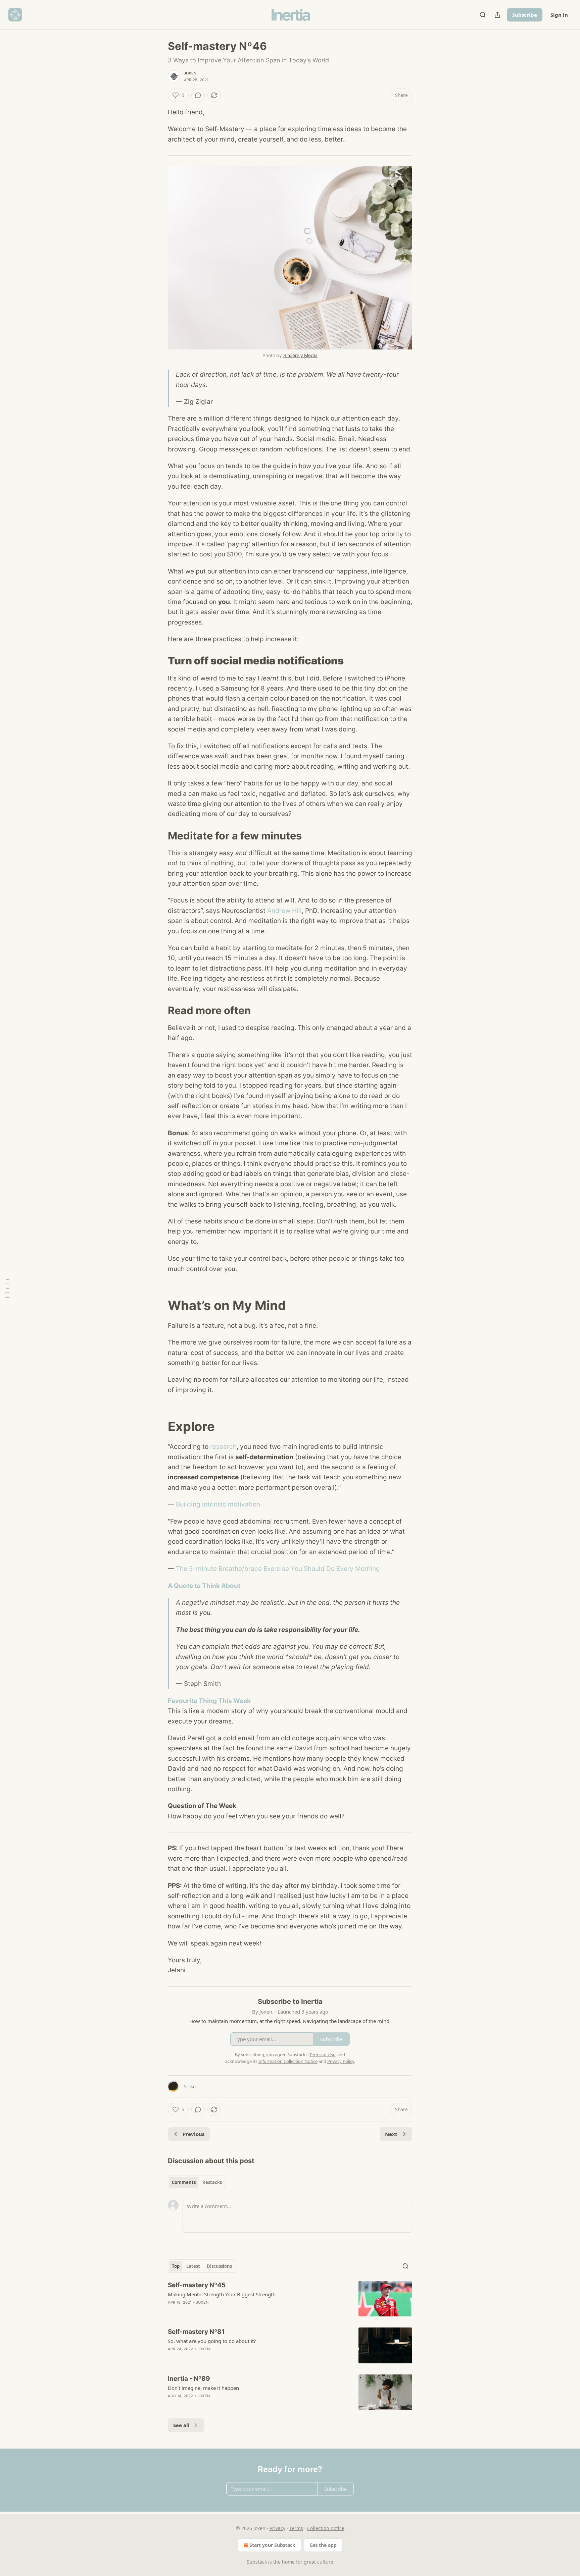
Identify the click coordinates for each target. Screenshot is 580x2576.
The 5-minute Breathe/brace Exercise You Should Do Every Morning (278, 1569)
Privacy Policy (341, 2061)
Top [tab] (176, 2266)
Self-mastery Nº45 (197, 2285)
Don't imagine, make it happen (203, 2388)
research (223, 1447)
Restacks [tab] (212, 2182)
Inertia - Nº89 (189, 2379)
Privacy (277, 2528)
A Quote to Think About (204, 1586)
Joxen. (191, 73)
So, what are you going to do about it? (212, 2341)
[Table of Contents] (7, 1288)
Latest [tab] (193, 2266)
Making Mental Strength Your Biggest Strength (222, 2294)
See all (181, 2425)
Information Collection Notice (288, 2061)
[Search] (483, 15)
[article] (290, 2299)
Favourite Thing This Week (209, 1701)
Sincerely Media (300, 355)
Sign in (559, 15)
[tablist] (197, 2182)
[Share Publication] (497, 15)
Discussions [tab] (219, 2266)
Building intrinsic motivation (218, 1504)
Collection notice (326, 2528)
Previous (194, 2134)
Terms (296, 2528)
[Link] (158, 661)
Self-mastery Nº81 (196, 2332)
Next (391, 2134)
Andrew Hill (284, 911)
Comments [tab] (184, 2182)
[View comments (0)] (198, 95)
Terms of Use (322, 2054)
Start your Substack (272, 2545)
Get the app (323, 2545)
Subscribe (525, 15)
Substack (257, 2562)
